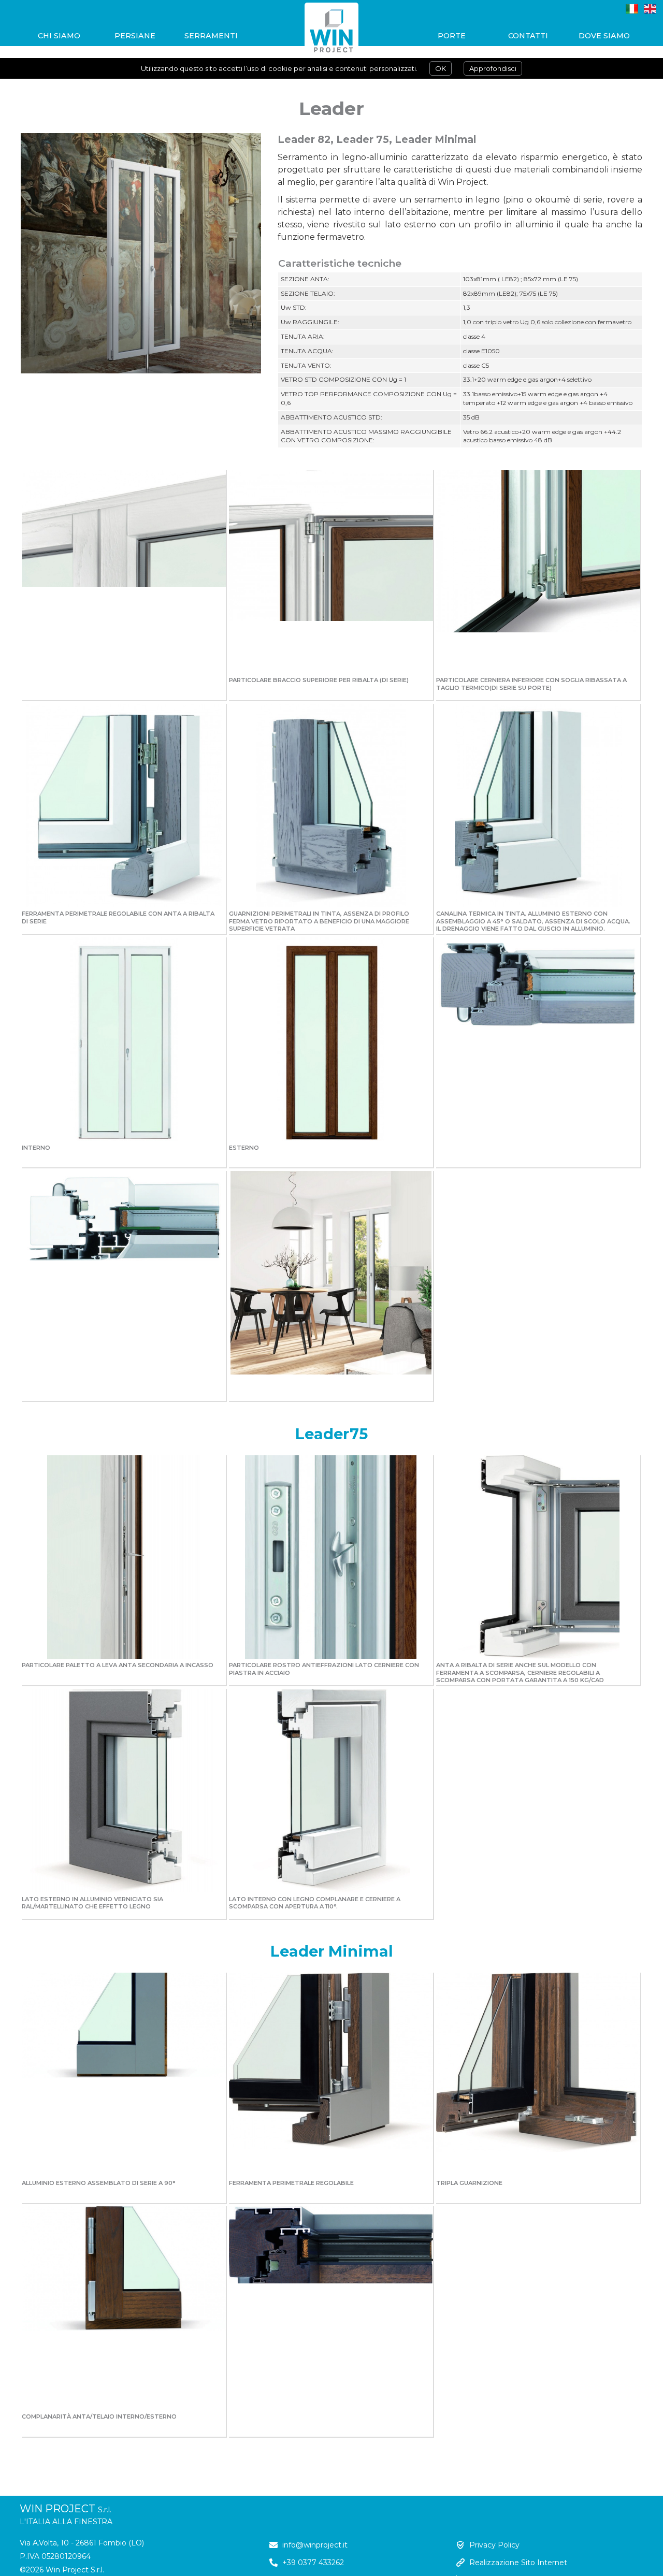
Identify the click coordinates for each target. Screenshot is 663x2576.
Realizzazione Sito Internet (518, 2563)
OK (441, 68)
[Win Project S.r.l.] (331, 36)
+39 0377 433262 (313, 2563)
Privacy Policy (494, 2545)
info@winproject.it (315, 2545)
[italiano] (632, 9)
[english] (650, 9)
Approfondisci (493, 68)
